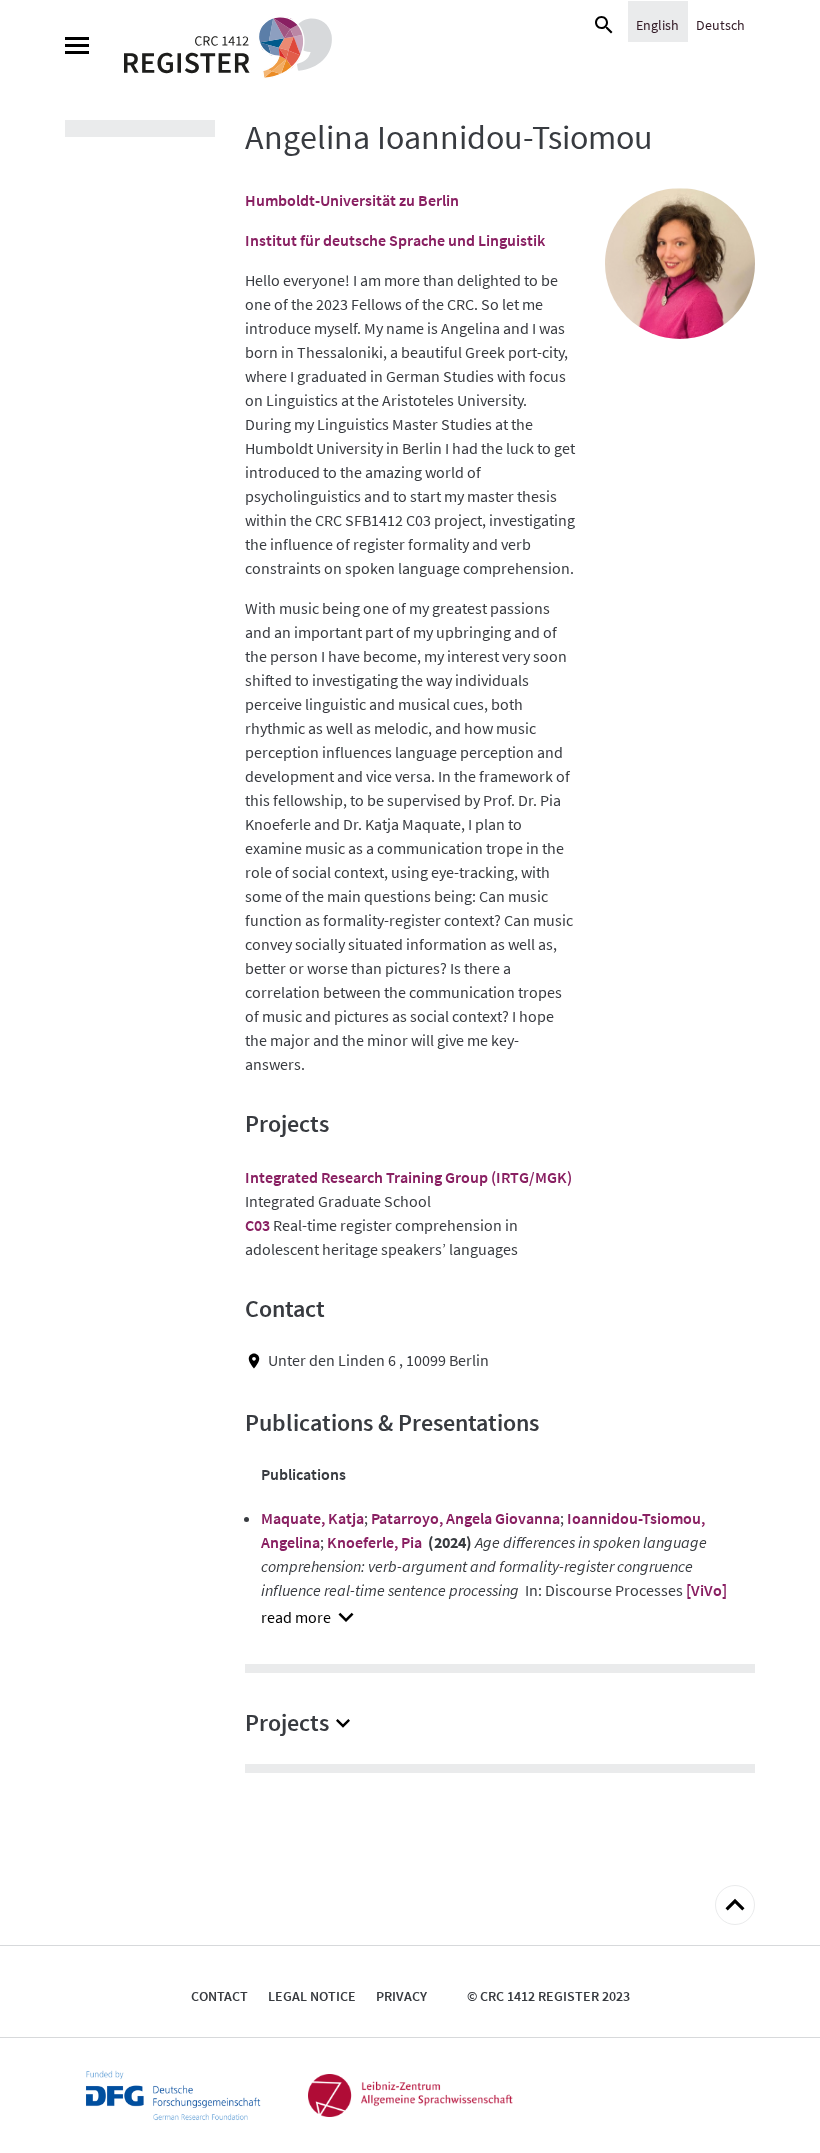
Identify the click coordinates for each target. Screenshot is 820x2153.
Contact (219, 1996)
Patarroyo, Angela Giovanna (465, 1518)
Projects (287, 1722)
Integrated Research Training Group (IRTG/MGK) (408, 1177)
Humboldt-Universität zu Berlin (352, 200)
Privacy (401, 1996)
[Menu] (77, 48)
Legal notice (312, 1996)
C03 (257, 1225)
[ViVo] (706, 1590)
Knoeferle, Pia (374, 1542)
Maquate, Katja (312, 1518)
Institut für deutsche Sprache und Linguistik (395, 240)
